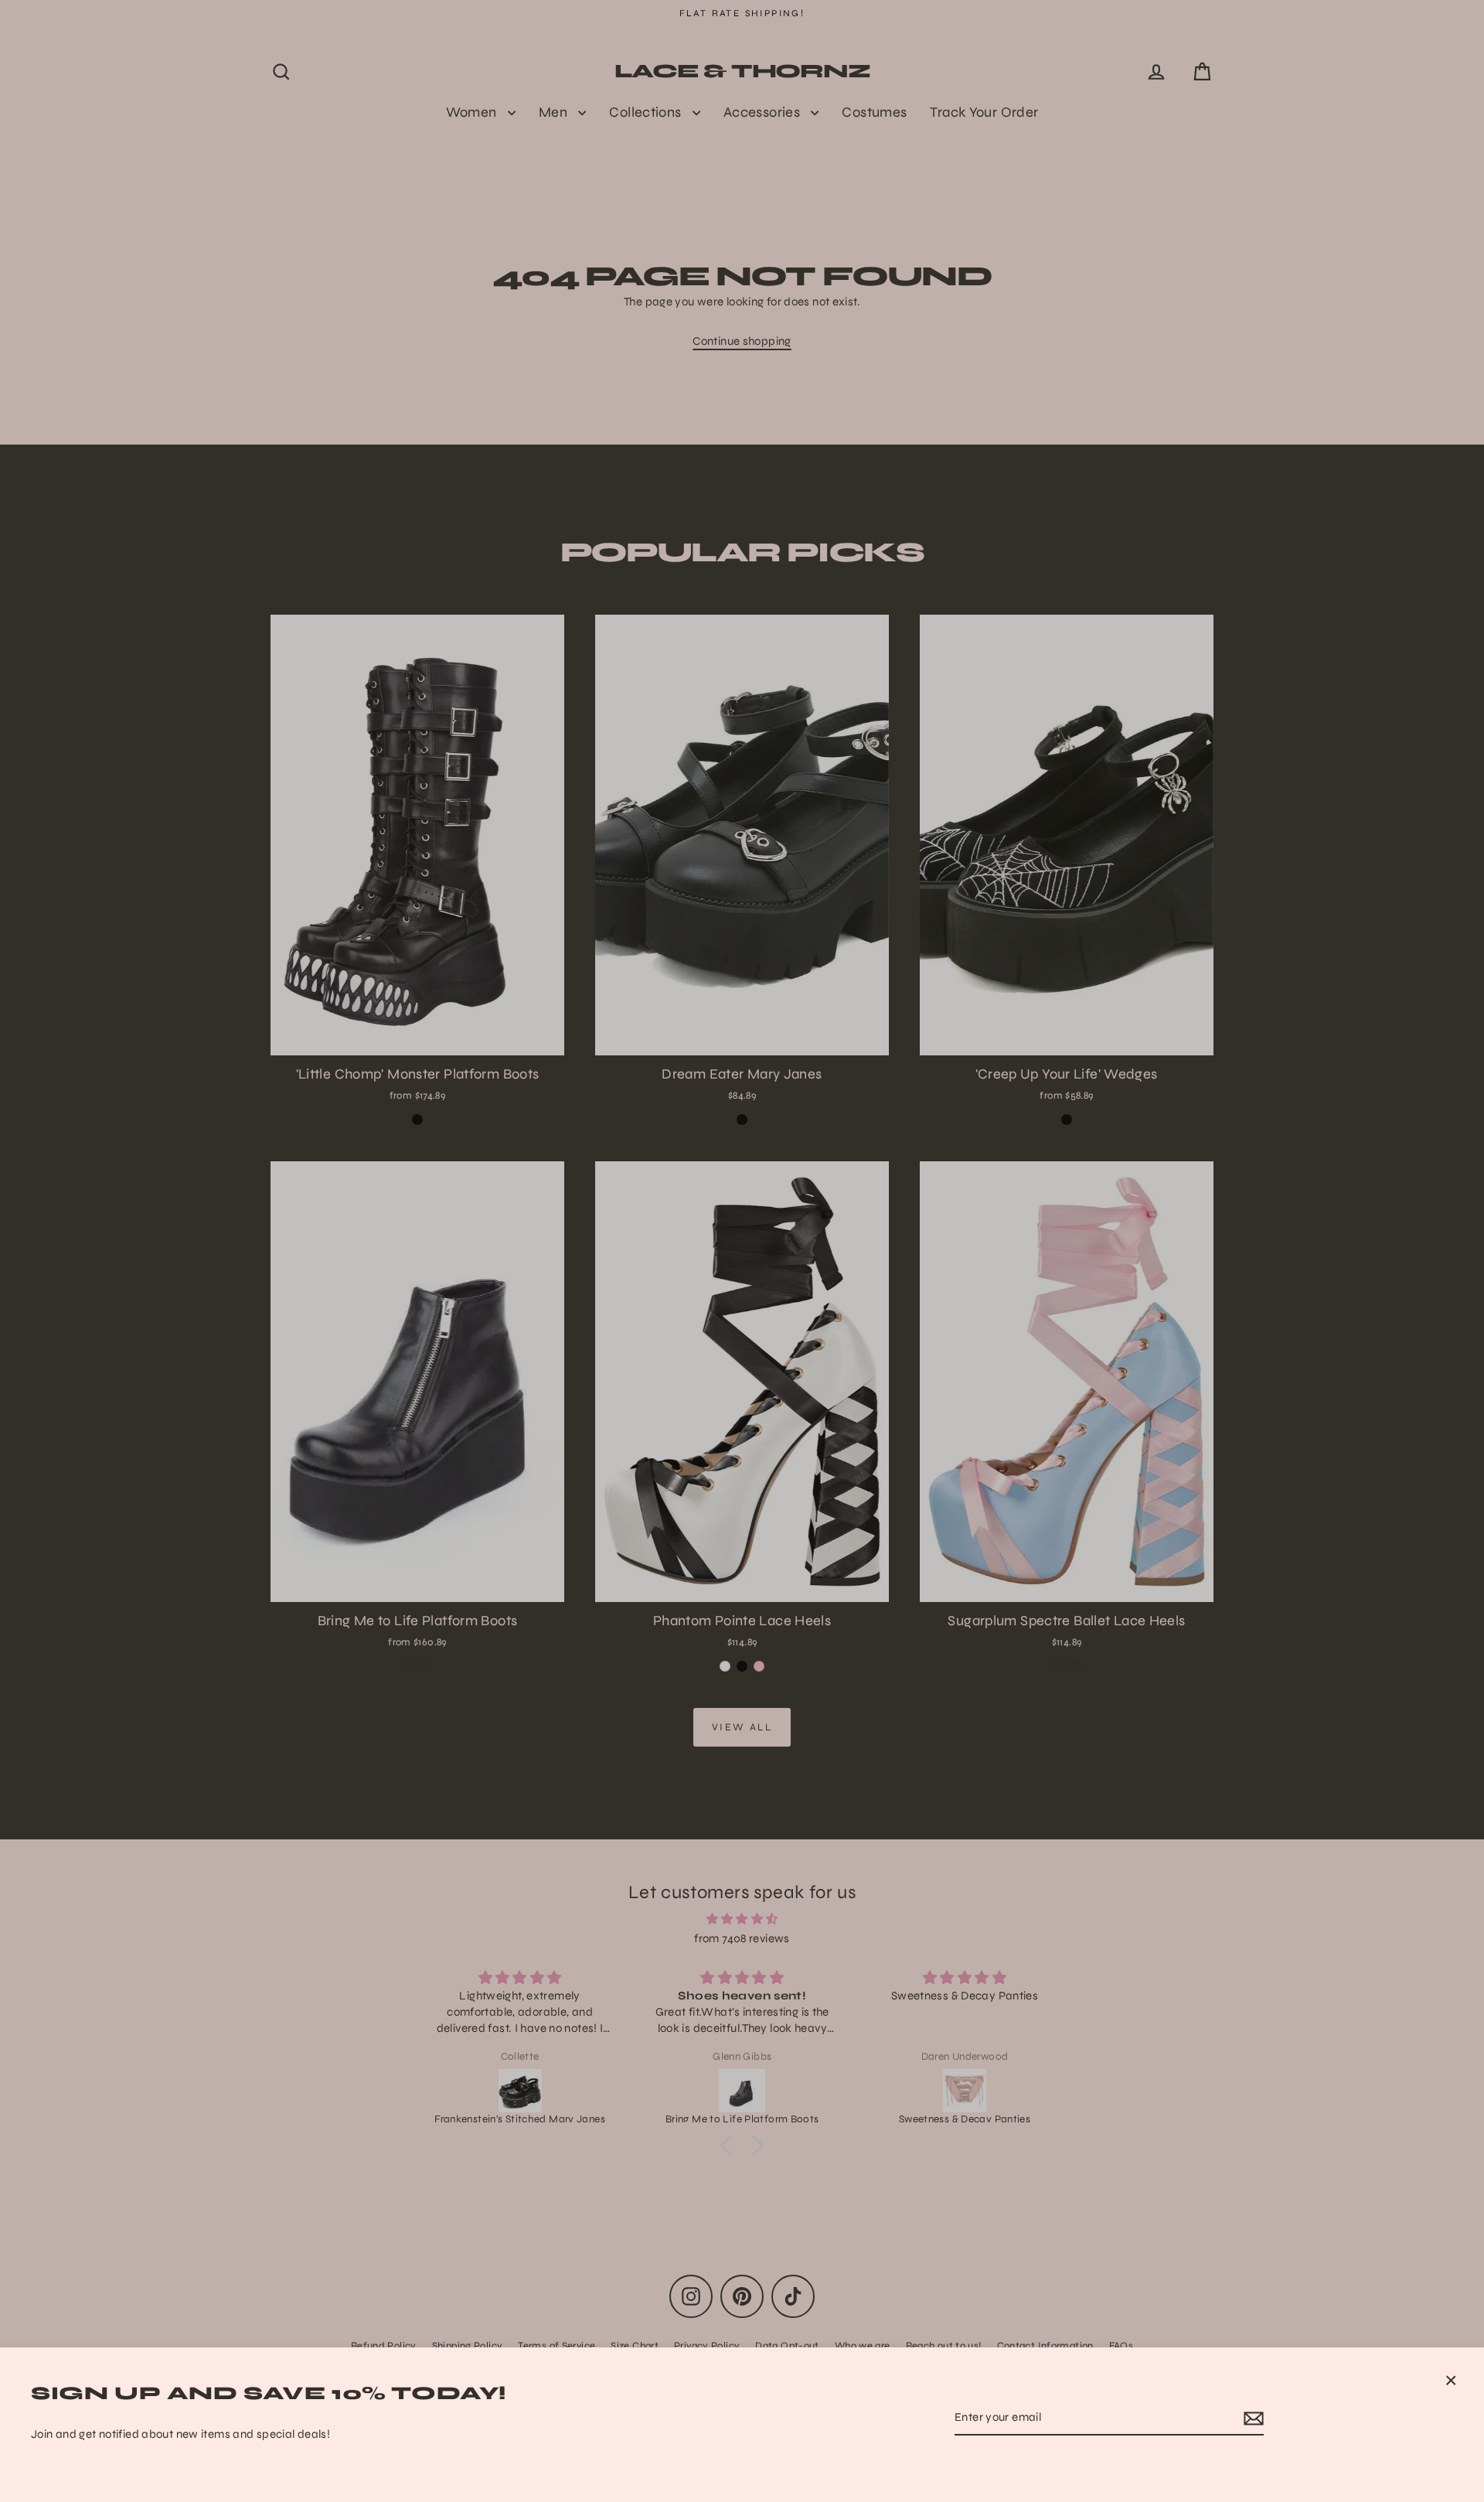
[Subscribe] (1251, 2418)
